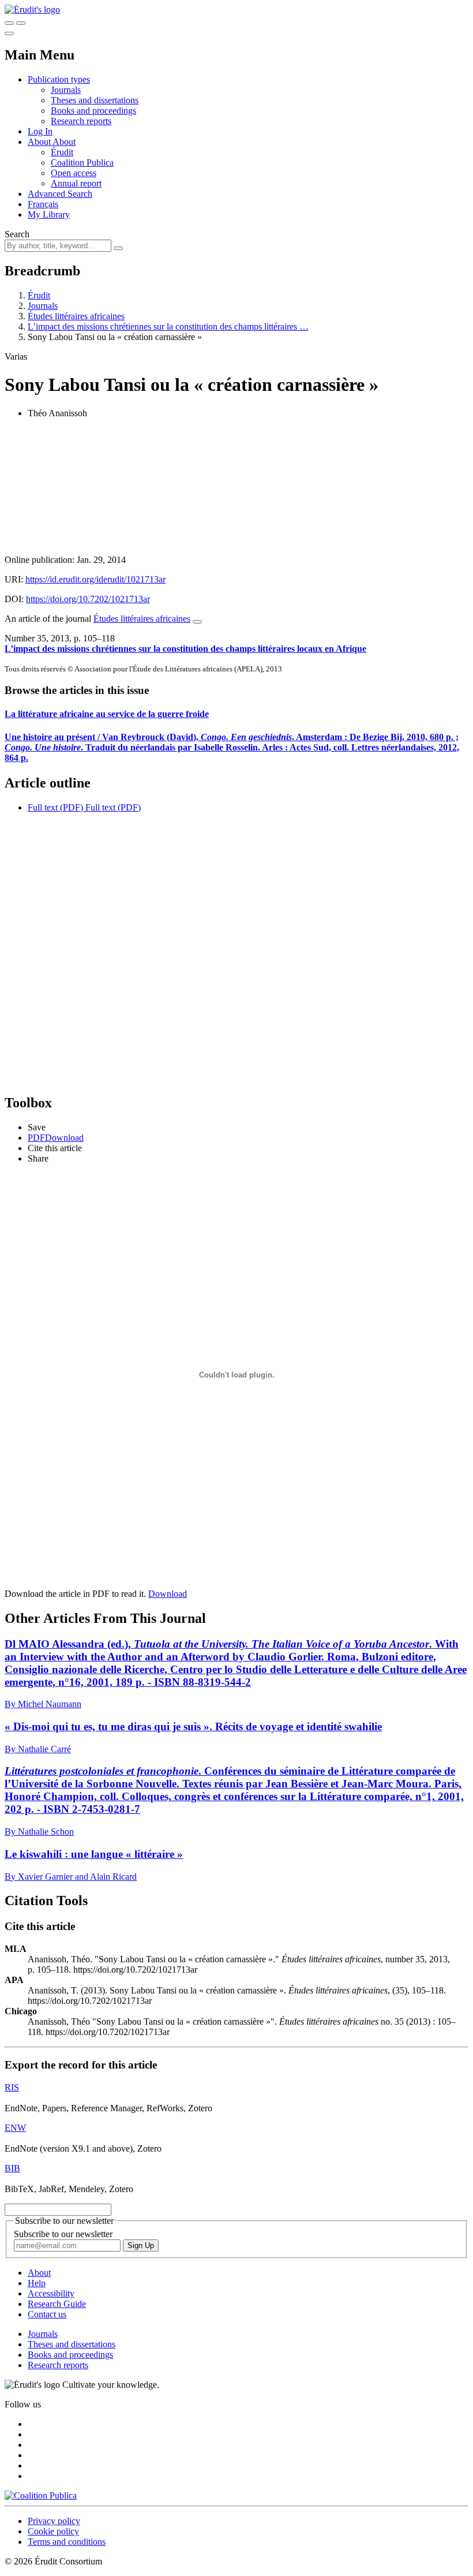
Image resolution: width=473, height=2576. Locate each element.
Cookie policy (53, 2531)
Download (168, 1594)
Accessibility (51, 2293)
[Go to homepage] (32, 10)
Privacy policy (54, 2521)
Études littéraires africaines (76, 316)
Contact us (47, 2314)
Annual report (76, 183)
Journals (66, 90)
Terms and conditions (67, 2542)
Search (17, 234)
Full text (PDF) (55, 807)
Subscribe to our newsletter (63, 2234)
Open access (74, 173)
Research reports (81, 121)
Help (37, 2283)
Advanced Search (60, 194)
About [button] (40, 142)
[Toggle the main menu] (9, 33)
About (64, 142)
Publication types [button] (59, 79)
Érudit (62, 152)
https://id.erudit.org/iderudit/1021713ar (95, 579)
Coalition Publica (82, 163)
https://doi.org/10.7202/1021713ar (88, 599)
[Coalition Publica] (41, 2495)
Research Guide (57, 2304)
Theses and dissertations (95, 100)
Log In (40, 131)
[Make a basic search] (9, 23)
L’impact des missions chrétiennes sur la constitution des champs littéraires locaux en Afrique (185, 649)
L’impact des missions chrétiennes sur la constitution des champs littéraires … (168, 326)
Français (43, 204)
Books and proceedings (93, 111)
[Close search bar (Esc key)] (21, 23)
